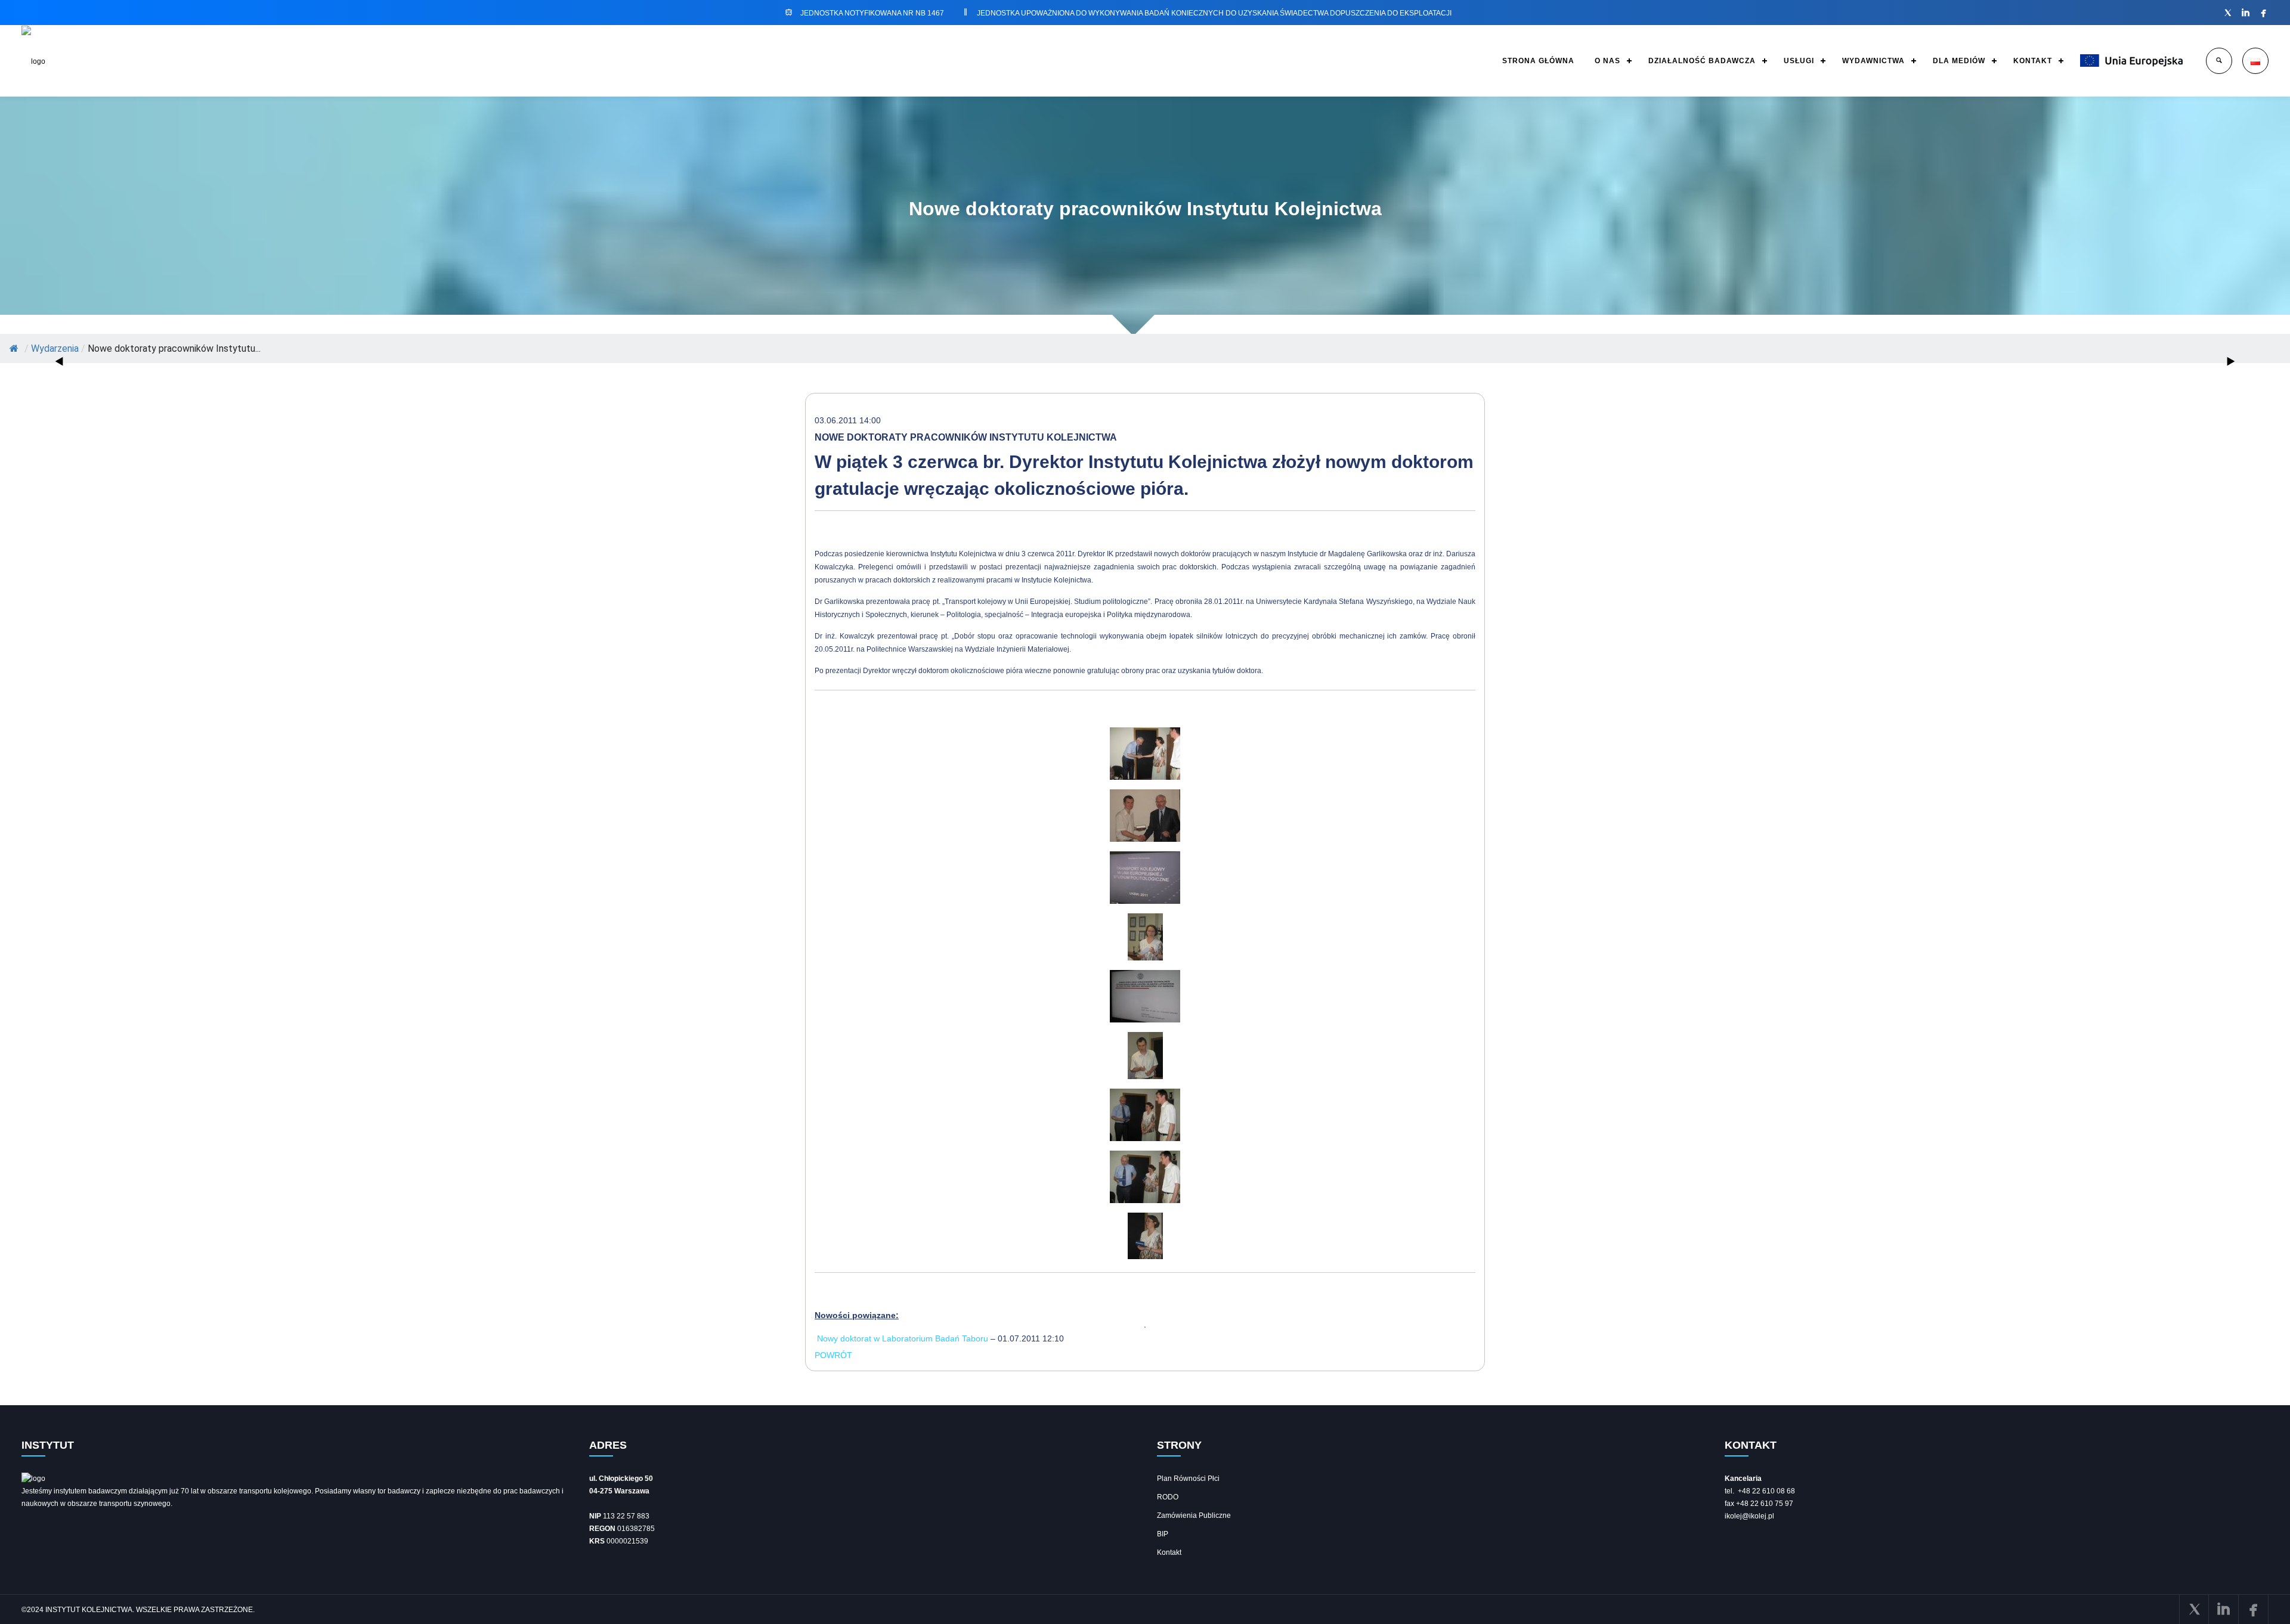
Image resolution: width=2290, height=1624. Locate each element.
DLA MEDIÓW (1959, 61)
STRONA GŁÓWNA (1538, 61)
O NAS (1607, 61)
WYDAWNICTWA (1873, 61)
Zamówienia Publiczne (1194, 1515)
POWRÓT (833, 1355)
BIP (1163, 1534)
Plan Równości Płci (1188, 1479)
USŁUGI (1799, 61)
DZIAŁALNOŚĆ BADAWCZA (1702, 61)
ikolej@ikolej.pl (1749, 1516)
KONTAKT (2033, 61)
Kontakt (1169, 1552)
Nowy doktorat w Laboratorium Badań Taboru (903, 1338)
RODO (1168, 1497)
